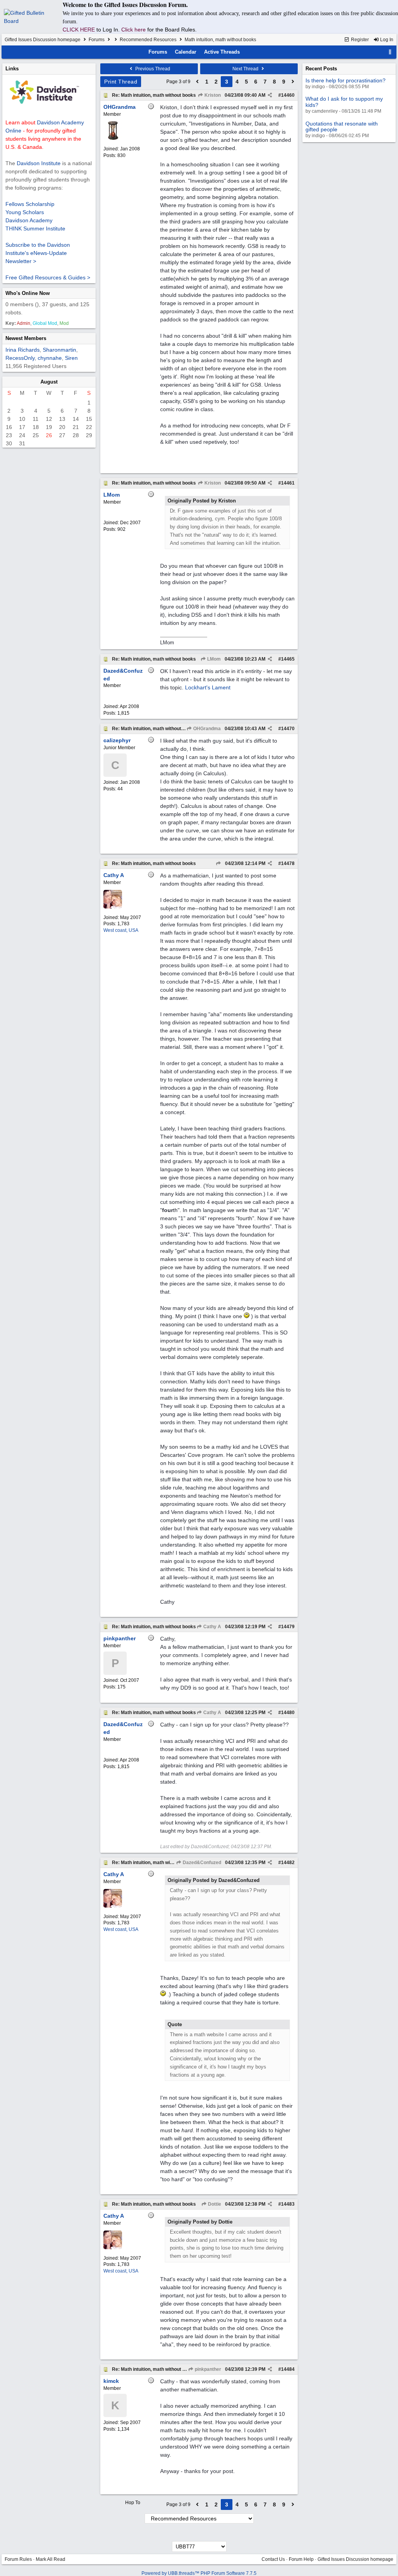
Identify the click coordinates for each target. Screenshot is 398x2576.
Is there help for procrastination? (346, 80)
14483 (288, 2204)
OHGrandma (206, 729)
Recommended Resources (148, 40)
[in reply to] (218, 863)
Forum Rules (18, 2559)
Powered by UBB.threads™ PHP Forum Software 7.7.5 (199, 2573)
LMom (213, 659)
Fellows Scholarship (30, 204)
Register (359, 40)
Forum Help (301, 2559)
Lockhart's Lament (208, 687)
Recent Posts (321, 69)
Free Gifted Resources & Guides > (48, 277)
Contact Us (273, 2559)
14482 (288, 1863)
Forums (97, 40)
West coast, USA (121, 930)
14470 (288, 729)
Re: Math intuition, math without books (154, 95)
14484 (288, 2369)
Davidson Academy (29, 220)
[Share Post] (270, 95)
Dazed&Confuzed (201, 1863)
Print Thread (121, 82)
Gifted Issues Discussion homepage (43, 40)
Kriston (212, 95)
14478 (288, 863)
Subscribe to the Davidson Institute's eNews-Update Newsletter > (38, 253)
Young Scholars (25, 212)
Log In (386, 40)
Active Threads (222, 52)
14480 (288, 1713)
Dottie (214, 2204)
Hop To (133, 2503)
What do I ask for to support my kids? (344, 102)
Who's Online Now (28, 293)
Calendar (186, 52)
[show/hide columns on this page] (390, 52)
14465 (288, 659)
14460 (288, 95)
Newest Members (26, 338)
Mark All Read (51, 2559)
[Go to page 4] (293, 82)
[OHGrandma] (113, 138)
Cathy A (212, 1627)
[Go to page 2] (197, 82)
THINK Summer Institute (35, 228)
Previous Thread (152, 69)
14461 (288, 483)
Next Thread (246, 69)
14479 (288, 1627)
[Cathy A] (113, 907)
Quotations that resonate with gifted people (342, 126)
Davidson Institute (39, 163)
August (49, 382)
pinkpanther (207, 2369)
